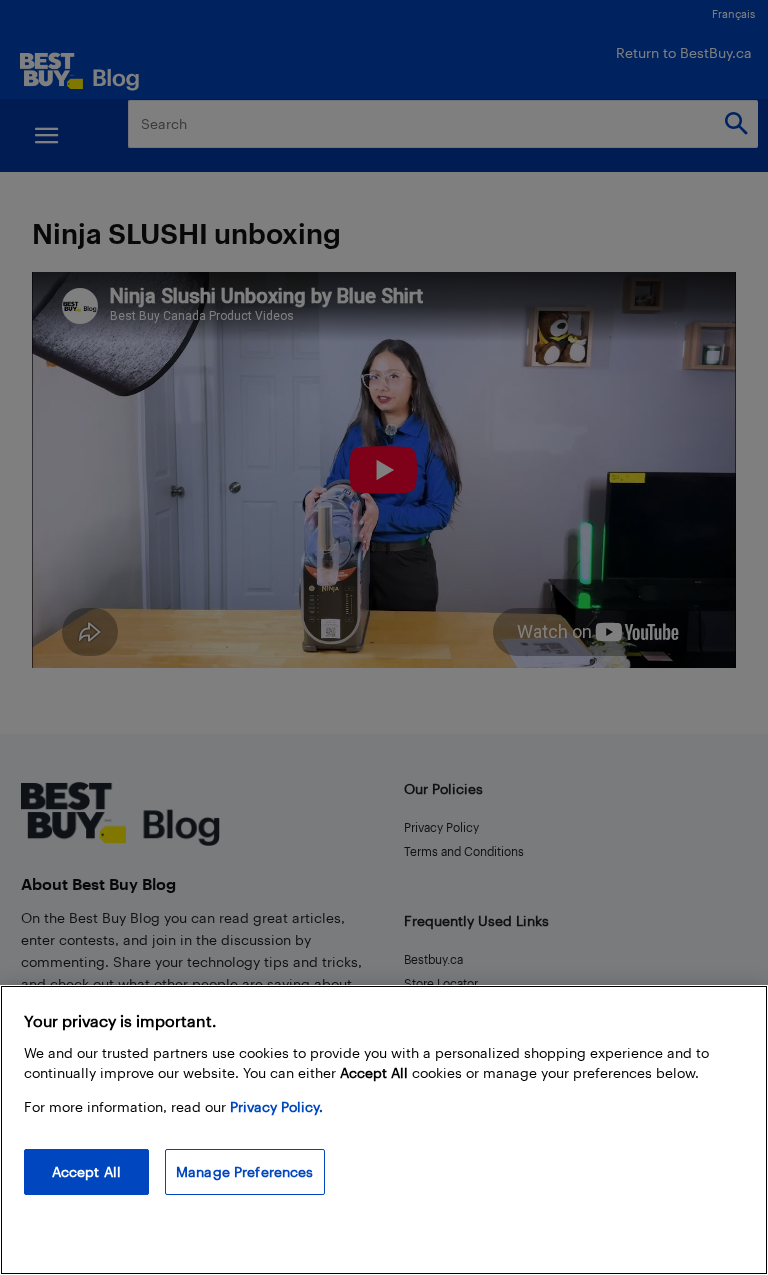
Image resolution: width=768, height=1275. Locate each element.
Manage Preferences (245, 1171)
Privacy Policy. (276, 1106)
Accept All (86, 1171)
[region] (384, 1130)
